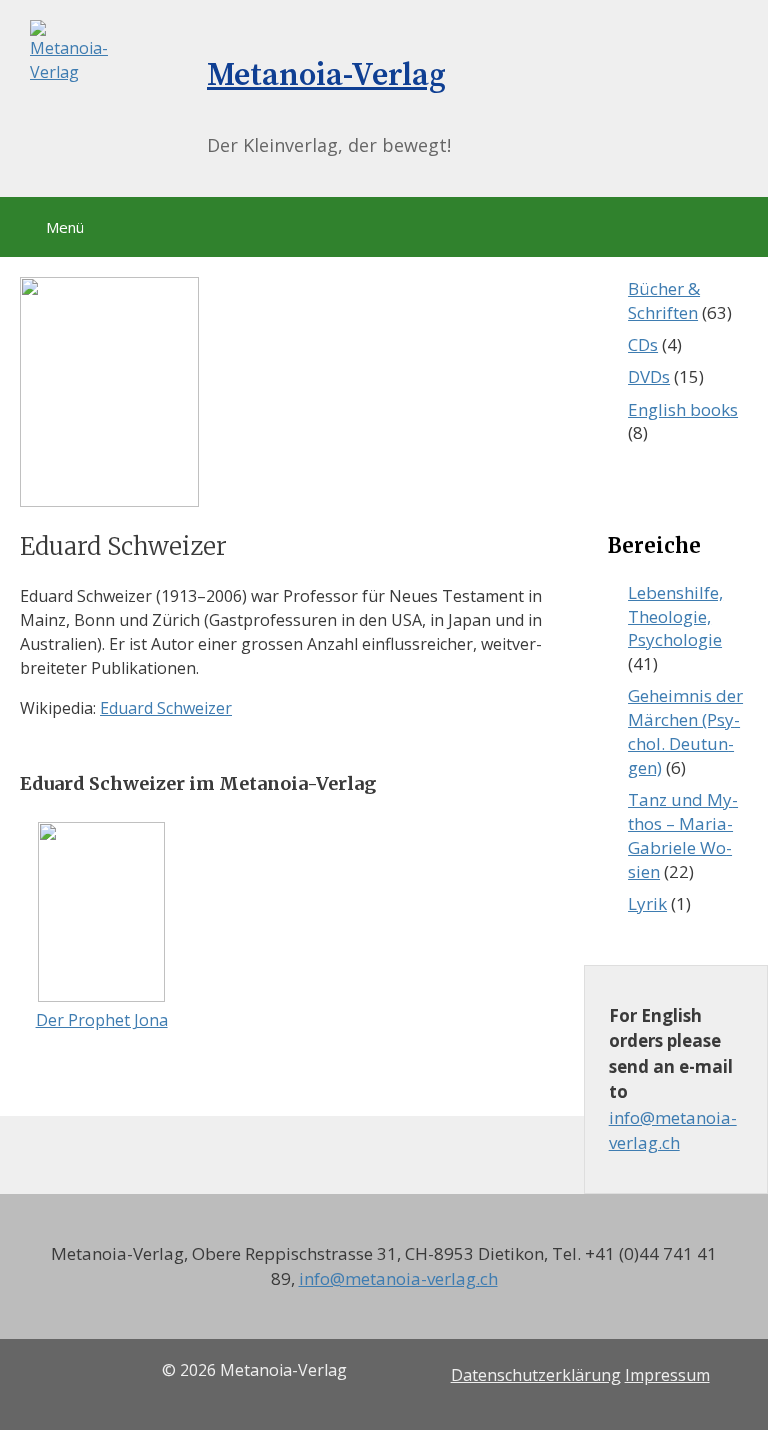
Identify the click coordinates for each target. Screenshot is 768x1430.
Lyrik (647, 903)
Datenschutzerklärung (536, 1375)
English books (683, 409)
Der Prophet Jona (102, 1020)
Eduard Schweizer (166, 708)
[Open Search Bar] (755, 25)
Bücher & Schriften (664, 300)
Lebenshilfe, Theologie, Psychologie (675, 616)
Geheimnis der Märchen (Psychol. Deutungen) (685, 731)
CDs (643, 344)
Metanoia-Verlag (326, 76)
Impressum (667, 1375)
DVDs (649, 376)
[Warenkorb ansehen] (701, 25)
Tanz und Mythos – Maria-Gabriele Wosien (683, 835)
